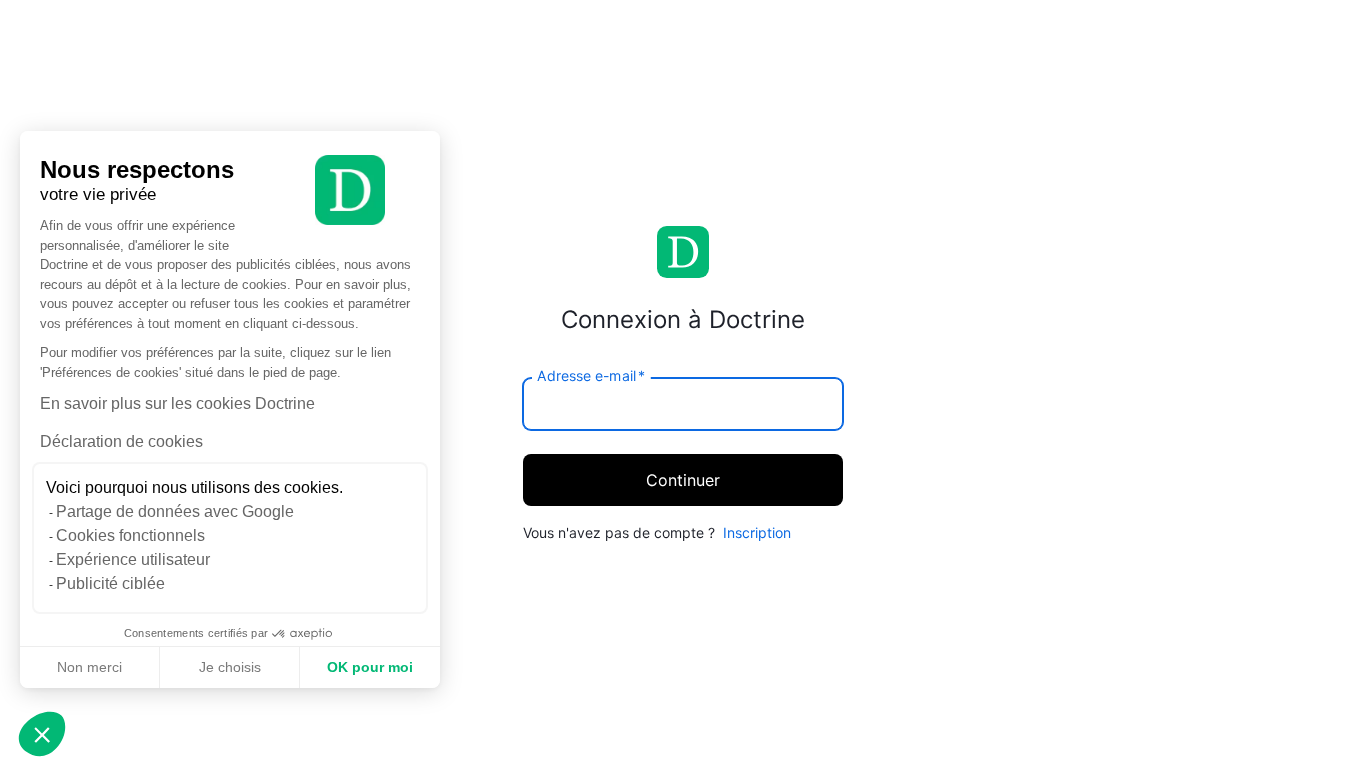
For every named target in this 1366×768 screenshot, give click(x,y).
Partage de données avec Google (175, 511)
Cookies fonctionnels (130, 535)
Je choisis (230, 667)
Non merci (89, 667)
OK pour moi (370, 667)
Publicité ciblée (110, 583)
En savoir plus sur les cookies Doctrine (177, 403)
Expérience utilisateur (133, 559)
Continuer (683, 480)
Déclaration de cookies (121, 441)
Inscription (757, 532)
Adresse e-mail (591, 375)
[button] (42, 734)
